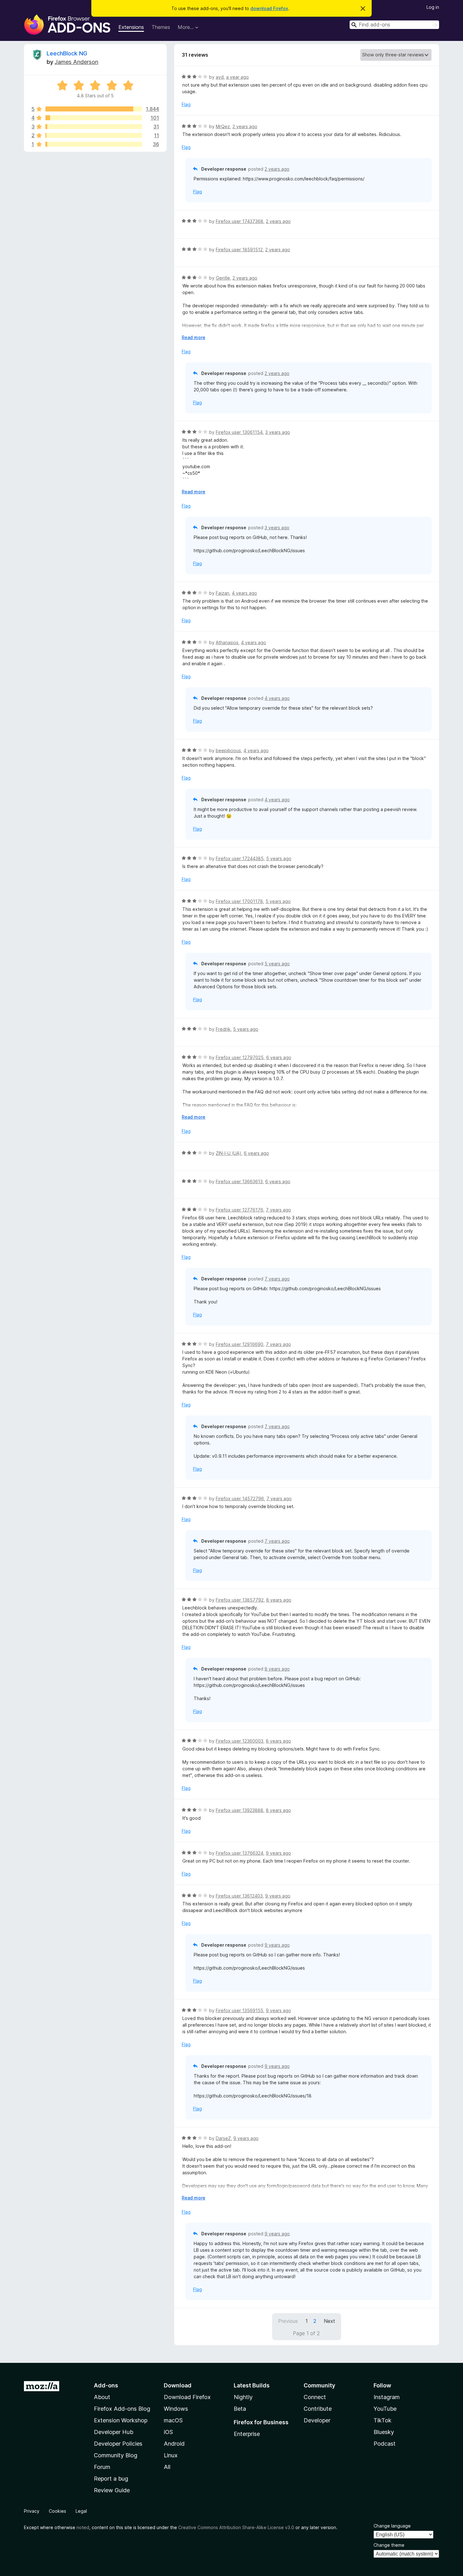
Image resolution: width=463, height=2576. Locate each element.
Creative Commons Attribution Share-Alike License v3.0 (236, 2527)
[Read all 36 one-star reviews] (94, 144)
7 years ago (278, 1210)
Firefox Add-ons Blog (122, 2409)
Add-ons (106, 2385)
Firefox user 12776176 (240, 1210)
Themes (161, 27)
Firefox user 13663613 (239, 1181)
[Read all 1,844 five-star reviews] (94, 109)
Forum (102, 2467)
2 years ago (245, 126)
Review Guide (112, 2490)
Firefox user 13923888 (240, 1810)
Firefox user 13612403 (239, 1896)
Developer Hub (114, 2432)
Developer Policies (118, 2444)
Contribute (318, 2409)
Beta (240, 2409)
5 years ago (279, 858)
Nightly (243, 2397)
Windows (176, 2409)
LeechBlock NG (67, 53)
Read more (194, 337)
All (167, 2467)
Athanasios (227, 642)
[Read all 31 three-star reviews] (94, 127)
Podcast (385, 2444)
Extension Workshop (121, 2420)
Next (329, 2321)
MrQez (223, 126)
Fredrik (223, 1029)
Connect (315, 2397)
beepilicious (228, 750)
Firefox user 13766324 (240, 1853)
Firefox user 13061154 (239, 432)
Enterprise (247, 2434)
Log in (433, 7)
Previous (288, 2321)
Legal (81, 2511)
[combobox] (394, 25)
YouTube (385, 2409)
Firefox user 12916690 (240, 1344)
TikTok (383, 2420)
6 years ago (279, 1057)
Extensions (131, 27)
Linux (171, 2455)
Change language (392, 2526)
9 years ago (278, 1853)
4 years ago (244, 593)
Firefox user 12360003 (240, 1741)
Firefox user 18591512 (239, 250)
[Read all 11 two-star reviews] (94, 135)
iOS (168, 2432)
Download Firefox (187, 2397)
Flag (186, 104)
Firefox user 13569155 (240, 2010)
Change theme (389, 2545)
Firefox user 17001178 (239, 901)
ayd (220, 77)
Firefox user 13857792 (240, 1600)
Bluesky (384, 2432)
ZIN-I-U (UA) (229, 1153)
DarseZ (223, 2138)
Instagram (387, 2397)
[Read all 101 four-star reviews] (94, 118)
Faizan (223, 593)
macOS (173, 2420)
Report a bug (111, 2479)
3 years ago (278, 432)
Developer (317, 2420)
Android (174, 2444)
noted (83, 2527)
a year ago (237, 77)
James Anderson (76, 62)
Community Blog (116, 2455)
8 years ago (279, 1600)
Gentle (223, 278)
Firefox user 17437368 (240, 221)
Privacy (32, 2511)
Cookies (57, 2511)
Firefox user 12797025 (240, 1057)
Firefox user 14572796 (240, 1498)
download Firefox (269, 8)
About (102, 2397)
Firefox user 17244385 (240, 858)
